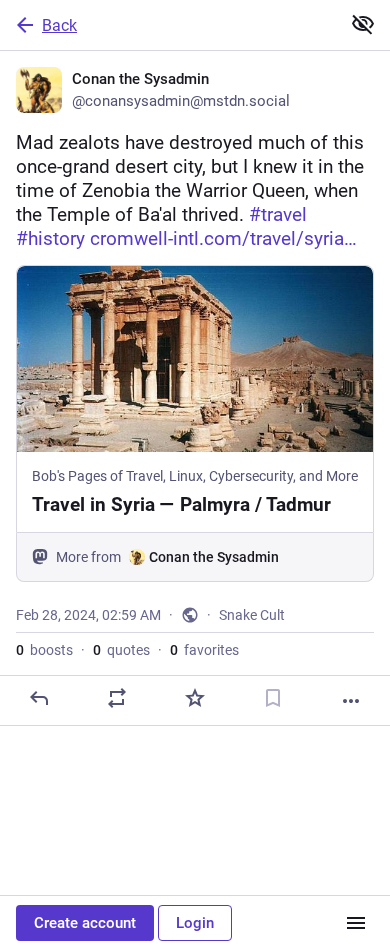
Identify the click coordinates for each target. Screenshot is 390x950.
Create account (85, 923)
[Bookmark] (273, 698)
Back (59, 25)
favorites (204, 650)
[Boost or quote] (117, 698)
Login (195, 923)
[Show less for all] (363, 24)
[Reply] (39, 698)
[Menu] (356, 923)
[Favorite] (195, 698)
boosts (44, 650)
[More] (351, 701)
